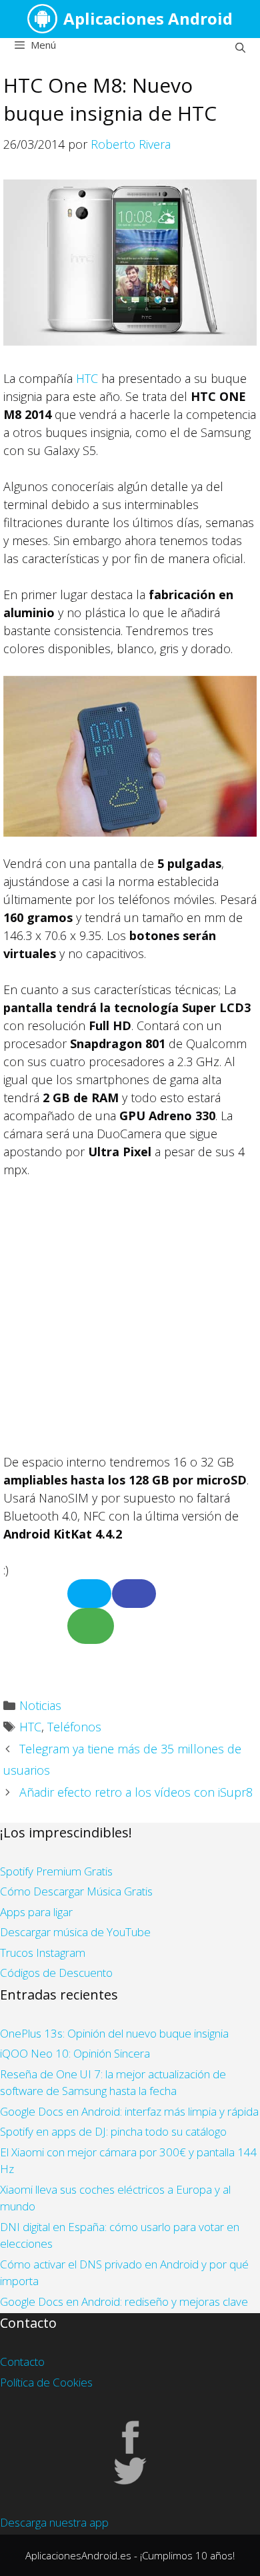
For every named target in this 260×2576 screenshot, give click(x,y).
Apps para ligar (36, 1912)
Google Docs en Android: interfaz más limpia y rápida (129, 2111)
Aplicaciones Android (148, 18)
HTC (87, 378)
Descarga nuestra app (54, 2522)
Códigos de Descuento (56, 1973)
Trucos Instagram (43, 1953)
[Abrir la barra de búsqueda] (240, 47)
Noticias (40, 1705)
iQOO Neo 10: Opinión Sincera (75, 2053)
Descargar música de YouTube (75, 1932)
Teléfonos (74, 1727)
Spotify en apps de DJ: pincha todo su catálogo (113, 2131)
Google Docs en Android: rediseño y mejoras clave (124, 2301)
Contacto (22, 2362)
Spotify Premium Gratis (56, 1871)
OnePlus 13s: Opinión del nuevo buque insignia (114, 2033)
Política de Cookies (46, 2382)
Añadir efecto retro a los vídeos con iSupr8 (136, 1792)
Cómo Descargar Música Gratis (76, 1891)
